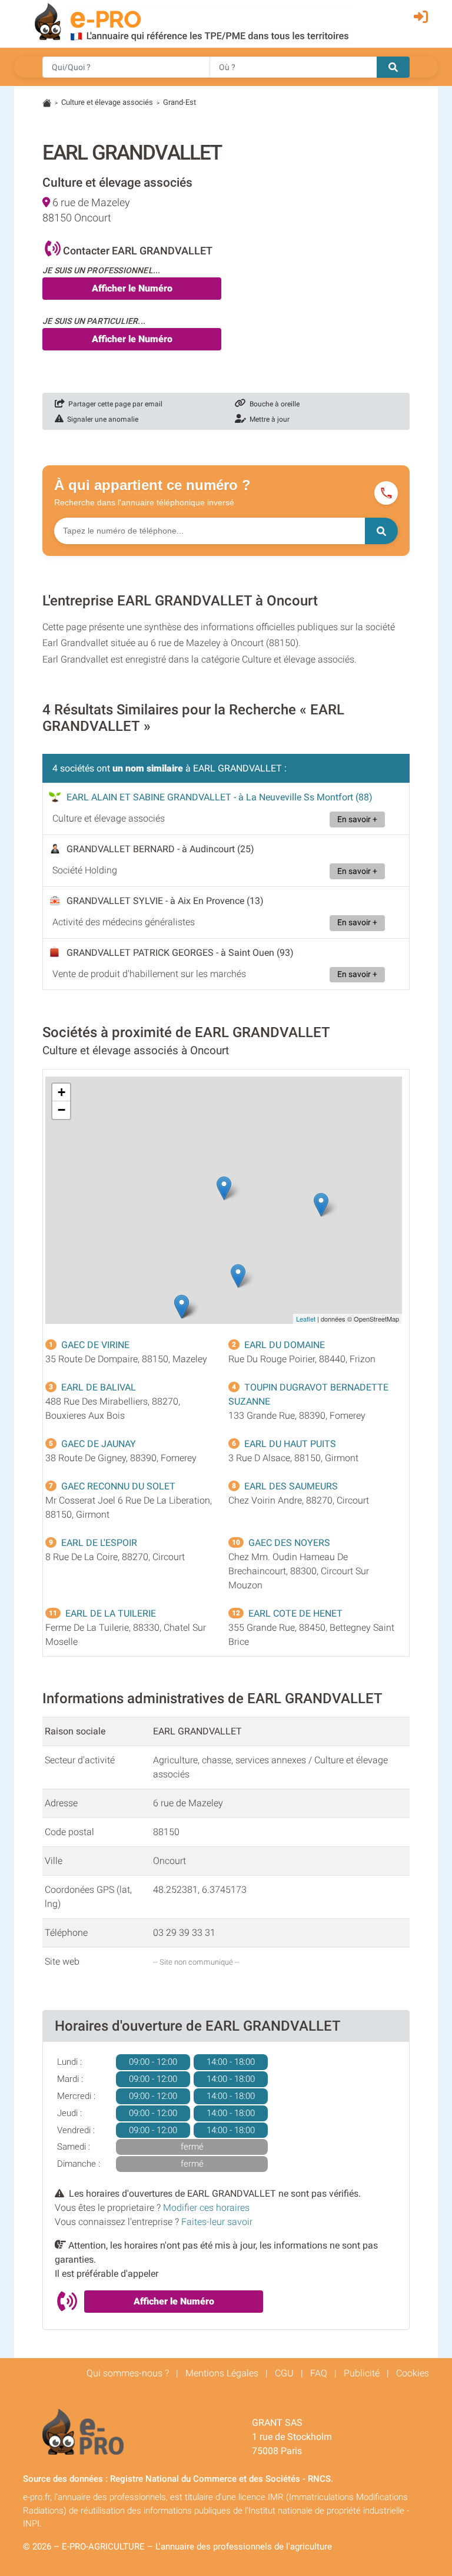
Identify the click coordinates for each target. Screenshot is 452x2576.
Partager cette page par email (114, 404)
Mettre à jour (268, 419)
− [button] (62, 1110)
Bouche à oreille (273, 404)
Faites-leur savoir (217, 2222)
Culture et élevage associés (107, 102)
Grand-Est (180, 102)
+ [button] (62, 1092)
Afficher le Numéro (132, 288)
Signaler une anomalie (101, 419)
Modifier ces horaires (206, 2208)
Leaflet (306, 1319)
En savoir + (357, 820)
